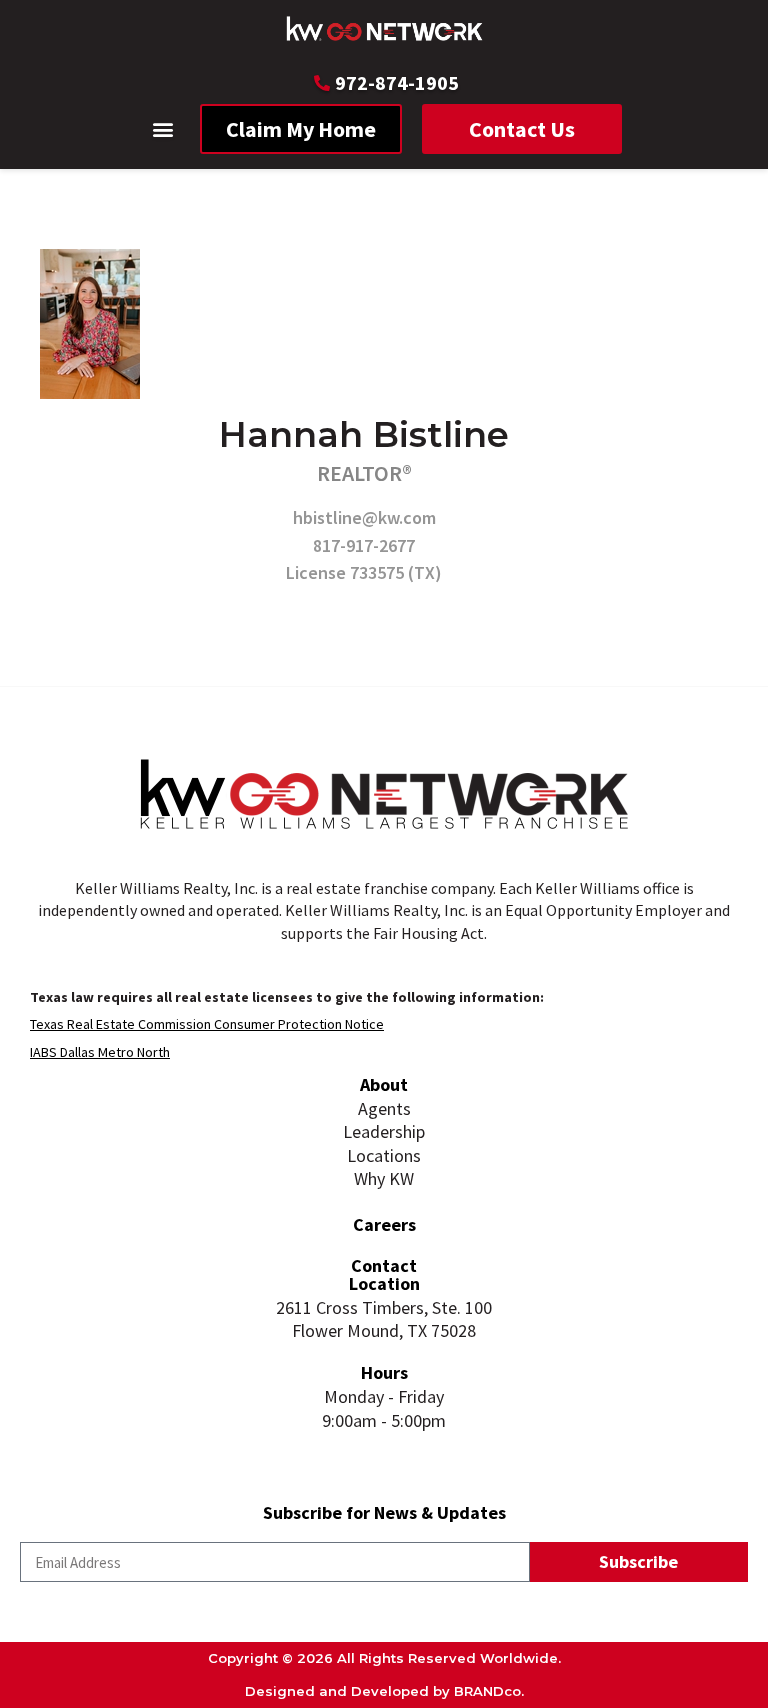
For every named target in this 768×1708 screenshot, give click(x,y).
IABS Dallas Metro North (100, 1052)
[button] (163, 129)
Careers (384, 1224)
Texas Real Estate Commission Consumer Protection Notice (207, 1024)
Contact (384, 1265)
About (384, 1084)
